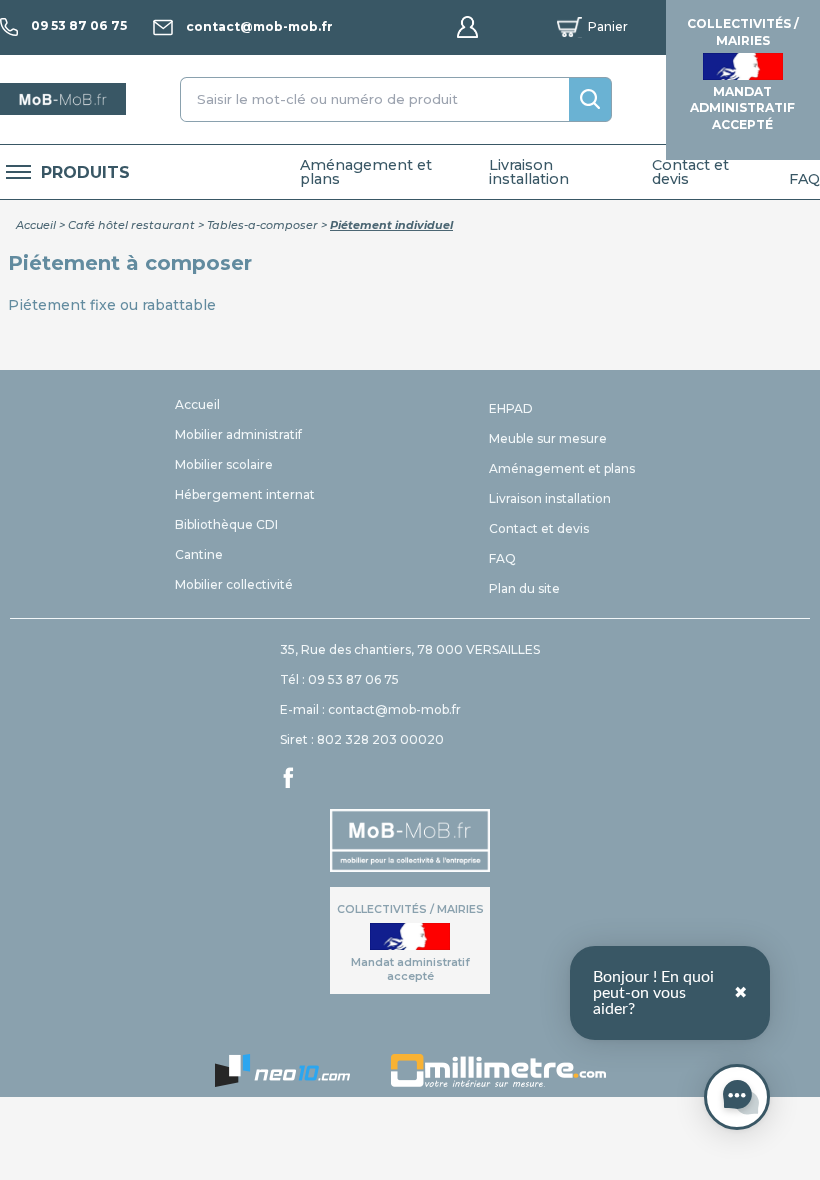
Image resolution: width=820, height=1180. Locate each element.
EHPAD (511, 408)
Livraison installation (529, 172)
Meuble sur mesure (548, 438)
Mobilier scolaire (224, 464)
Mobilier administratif (238, 434)
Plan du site (524, 588)
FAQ (804, 179)
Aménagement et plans (366, 172)
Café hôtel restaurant (131, 225)
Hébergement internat (245, 494)
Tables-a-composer (262, 225)
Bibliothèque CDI (226, 524)
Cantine (199, 554)
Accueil (36, 225)
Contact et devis (690, 172)
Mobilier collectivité (234, 584)
